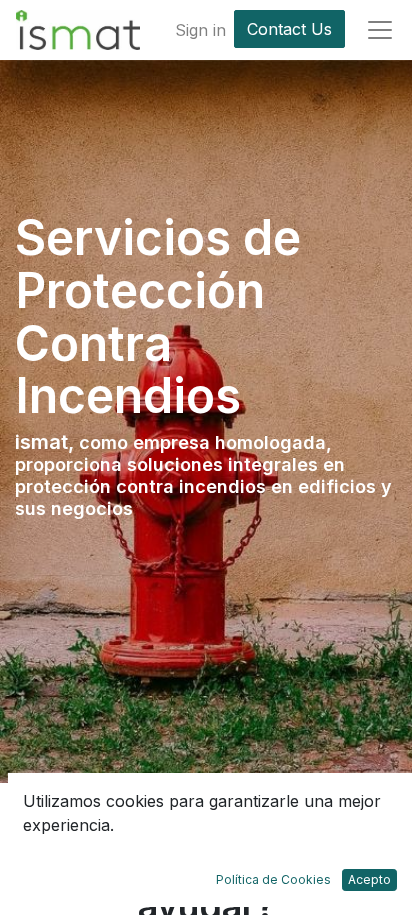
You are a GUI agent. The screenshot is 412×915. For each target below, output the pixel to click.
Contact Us (289, 29)
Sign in (200, 30)
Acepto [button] (369, 879)
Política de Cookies (273, 879)
